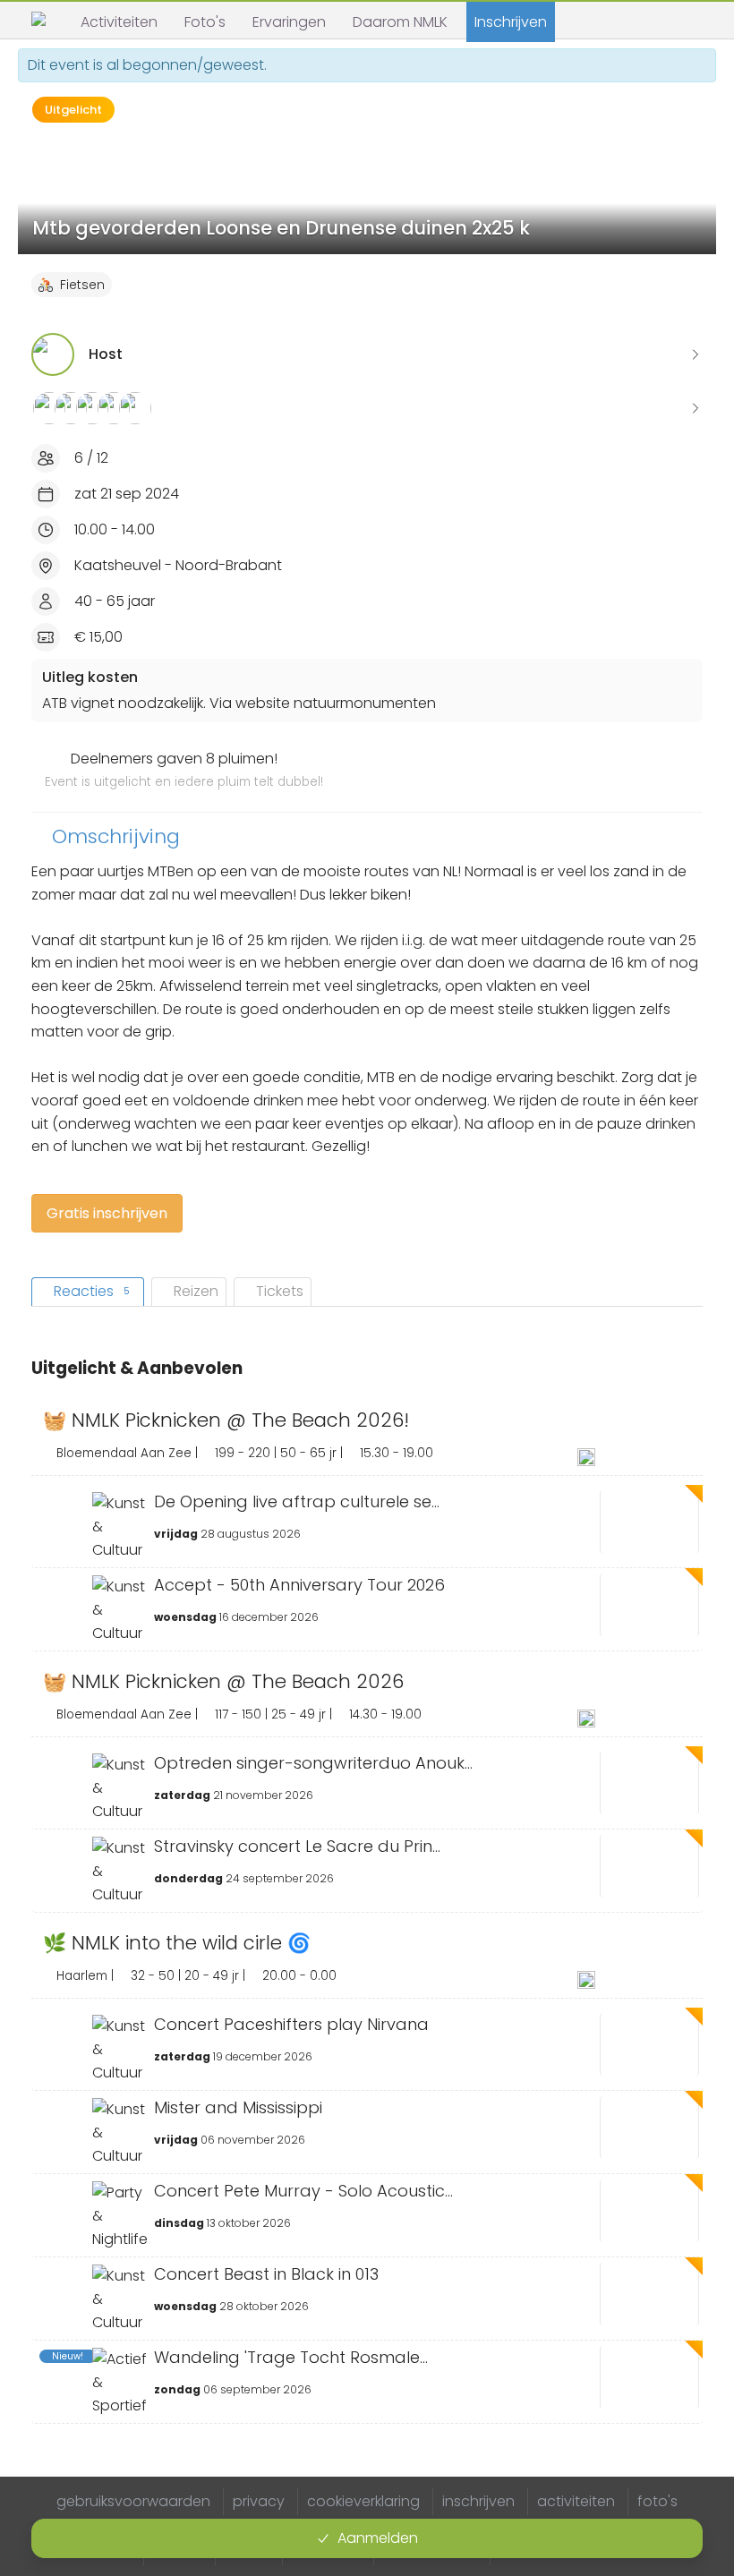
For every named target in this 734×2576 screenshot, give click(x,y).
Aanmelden (378, 2538)
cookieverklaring (363, 2501)
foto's (657, 2501)
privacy (259, 2501)
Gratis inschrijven (107, 1213)
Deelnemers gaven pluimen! (184, 770)
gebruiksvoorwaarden (133, 2501)
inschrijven (478, 2501)
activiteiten (576, 2501)
